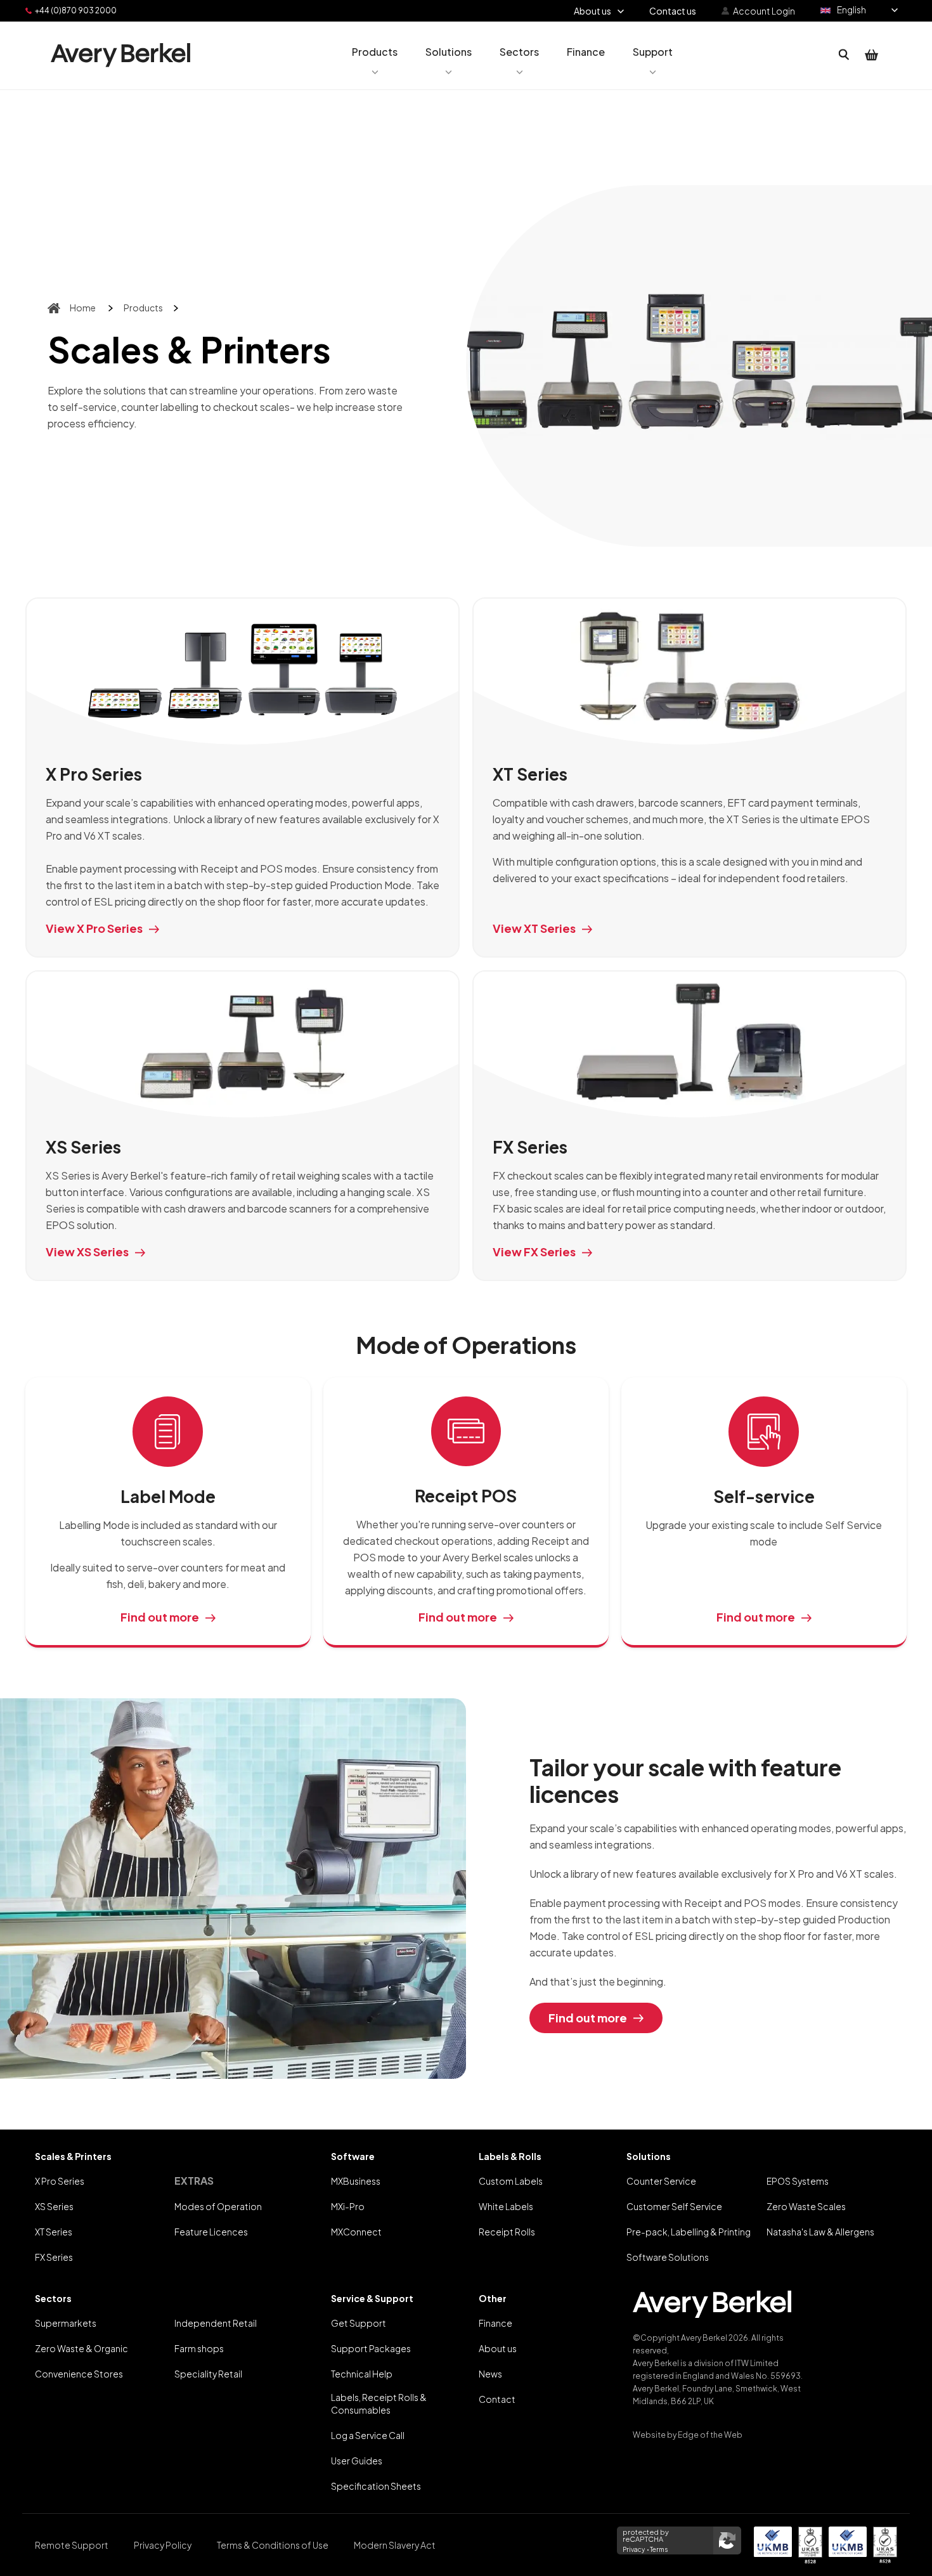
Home (83, 308)
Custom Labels (511, 2181)
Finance (495, 2323)
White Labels (506, 2206)
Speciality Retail (208, 2374)
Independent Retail (216, 2323)
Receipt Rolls (507, 2232)
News (490, 2374)
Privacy (634, 2549)
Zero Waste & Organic (81, 2348)
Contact (497, 2399)
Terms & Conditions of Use (273, 2545)
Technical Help (362, 2374)
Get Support (359, 2323)
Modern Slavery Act (395, 2545)
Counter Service (661, 2181)
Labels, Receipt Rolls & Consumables (379, 2404)
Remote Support (72, 2545)
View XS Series (87, 1252)
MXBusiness (356, 2181)
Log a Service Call (368, 2435)
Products (143, 308)
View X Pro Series (94, 928)
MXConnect (356, 2232)
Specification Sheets (376, 2486)
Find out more (160, 1617)
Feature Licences (211, 2232)
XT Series (54, 2232)
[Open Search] (844, 55)
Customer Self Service (674, 2206)
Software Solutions (668, 2257)
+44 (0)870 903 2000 (76, 10)
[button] (375, 55)
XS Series (54, 2206)
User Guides (357, 2461)
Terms (659, 2549)
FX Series (54, 2257)
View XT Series (534, 928)
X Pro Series (60, 2181)
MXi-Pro (348, 2206)
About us (498, 2348)
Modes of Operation (218, 2206)
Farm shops (199, 2348)
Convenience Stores (79, 2374)
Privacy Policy (163, 2545)
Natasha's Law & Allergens (820, 2232)
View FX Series (534, 1252)
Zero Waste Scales (806, 2206)
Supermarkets (66, 2323)
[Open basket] (872, 55)
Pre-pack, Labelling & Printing (689, 2232)
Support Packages (371, 2348)
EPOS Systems (798, 2181)
